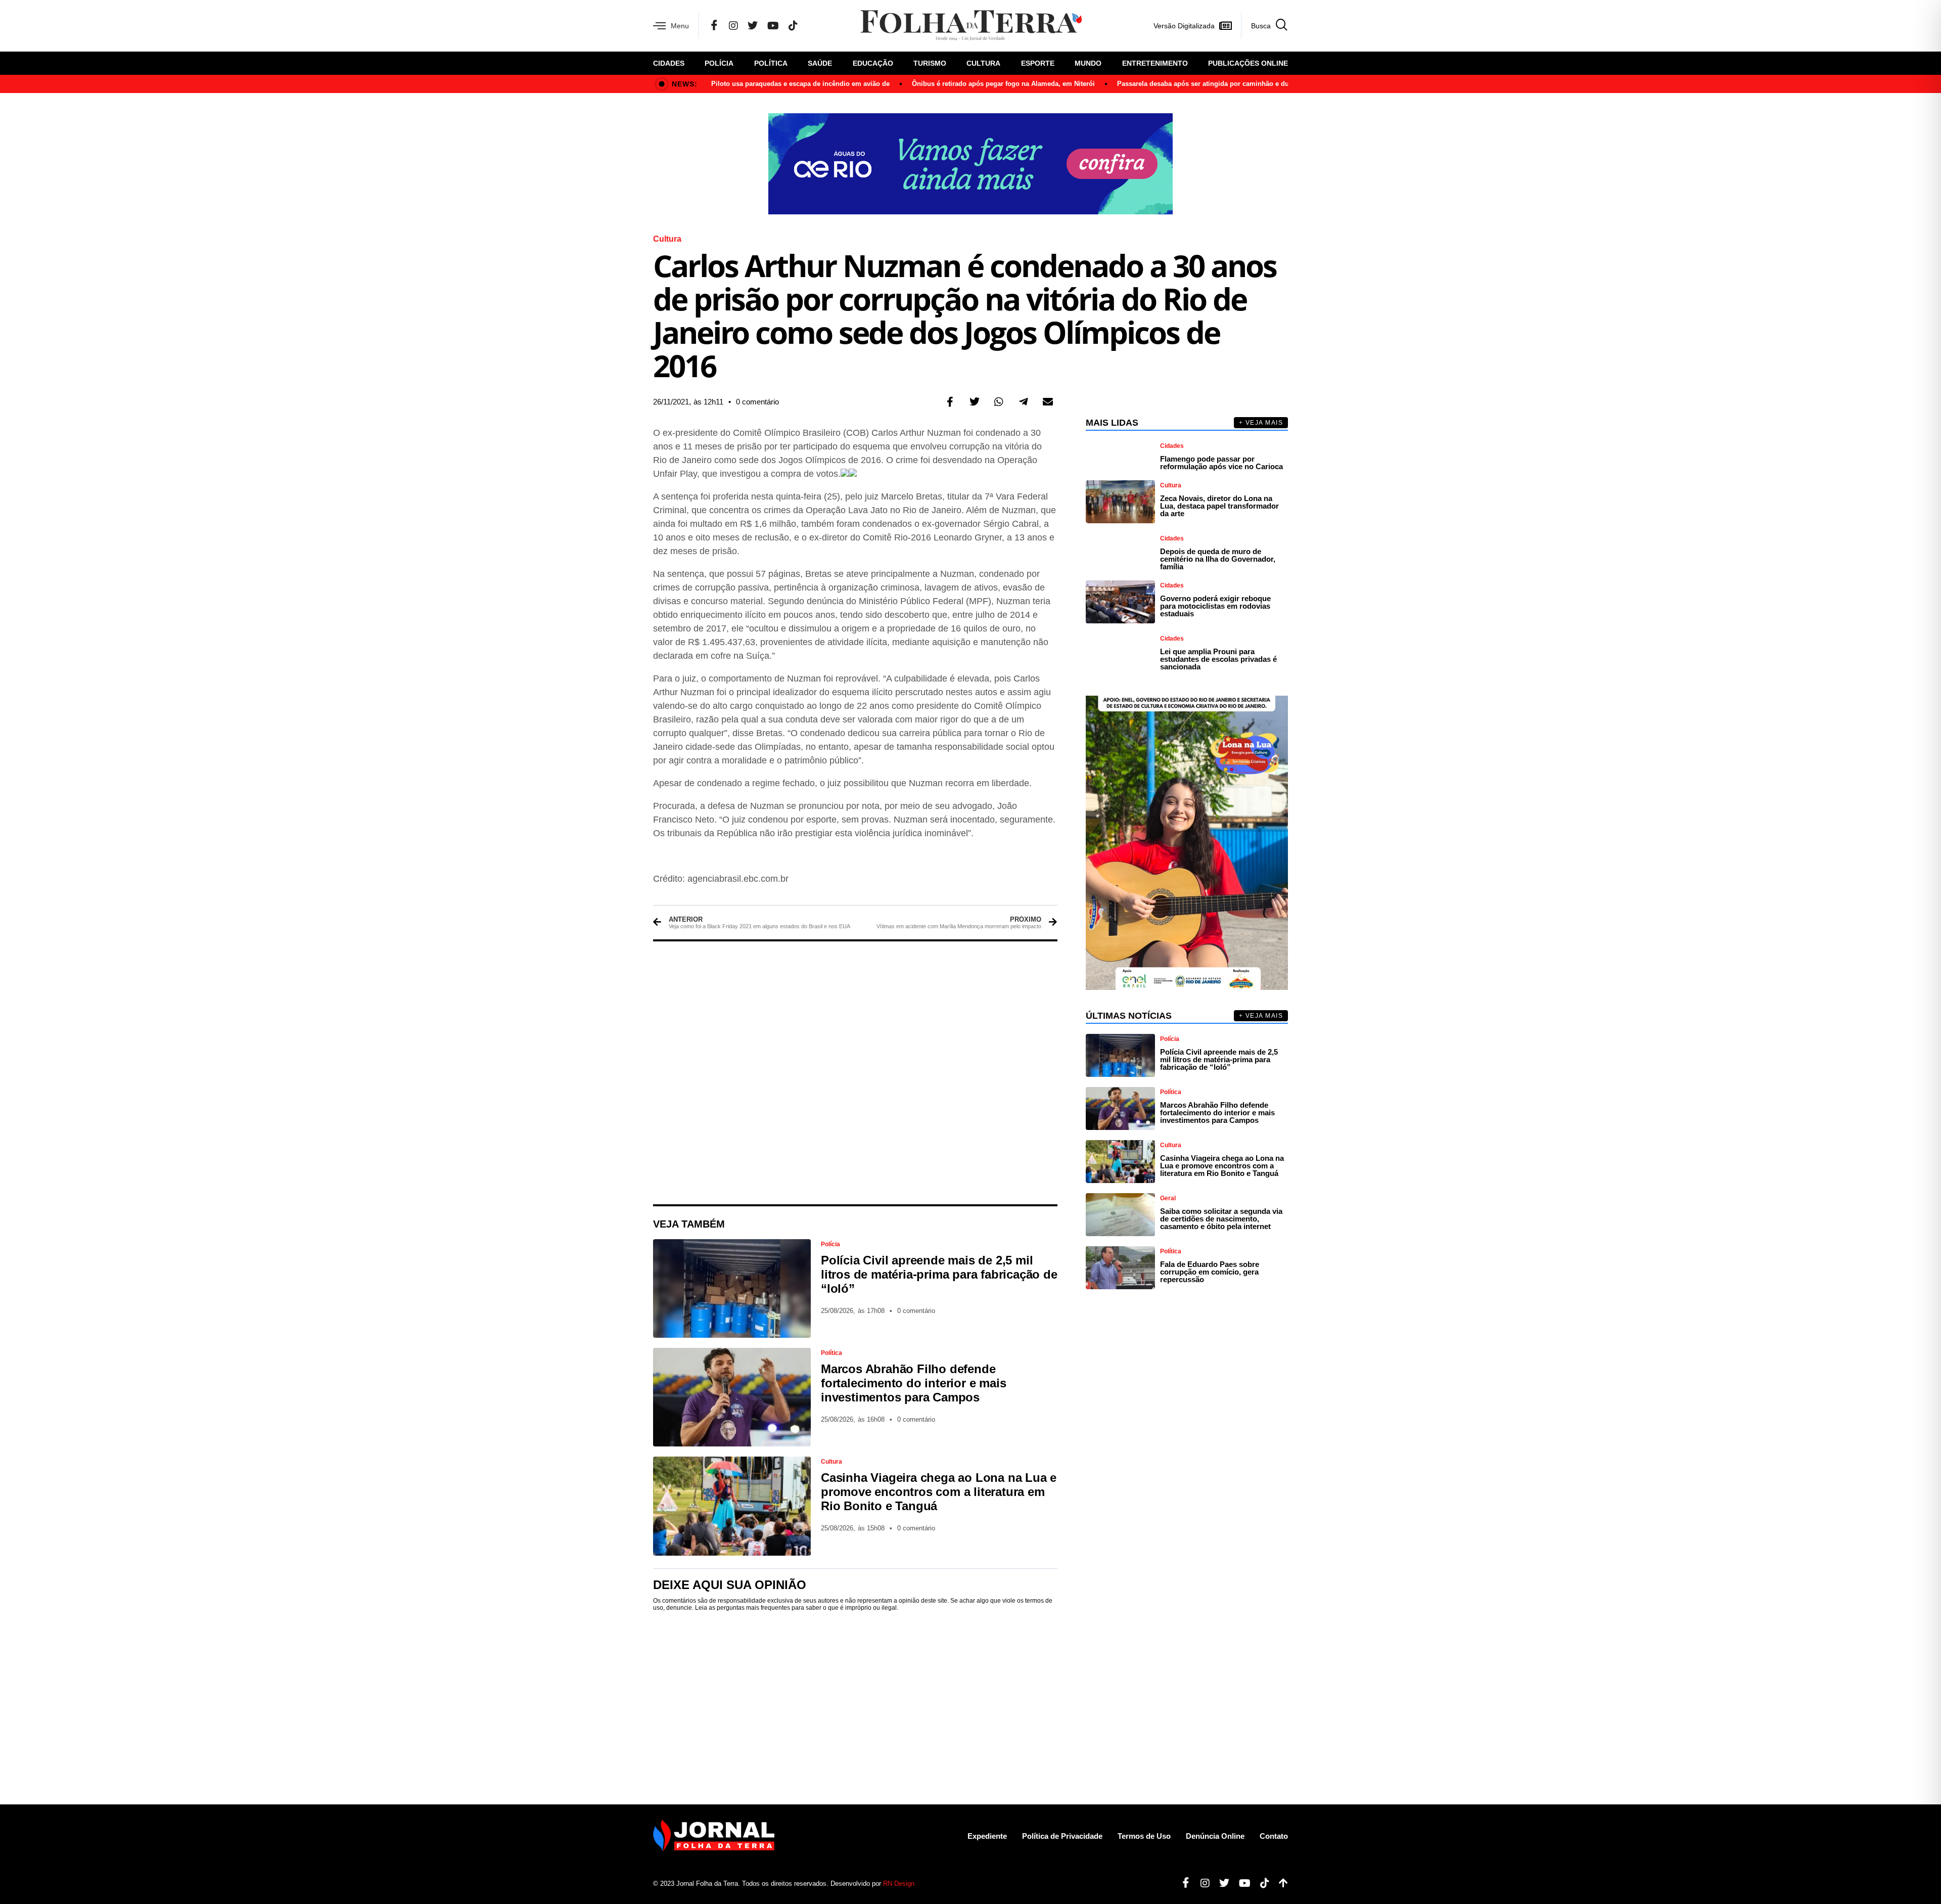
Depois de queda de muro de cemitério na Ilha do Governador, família (1218, 559)
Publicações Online (1248, 63)
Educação (873, 63)
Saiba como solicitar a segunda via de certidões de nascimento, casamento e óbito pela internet (1221, 1219)
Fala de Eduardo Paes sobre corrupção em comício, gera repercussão (1210, 1272)
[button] (950, 402)
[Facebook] (714, 26)
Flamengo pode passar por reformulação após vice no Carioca (1221, 463)
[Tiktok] (1261, 1883)
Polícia (719, 63)
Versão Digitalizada (1184, 26)
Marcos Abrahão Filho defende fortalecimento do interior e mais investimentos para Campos (913, 1383)
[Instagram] (733, 26)
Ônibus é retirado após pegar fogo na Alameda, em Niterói (1003, 84)
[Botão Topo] (1280, 1883)
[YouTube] (773, 26)
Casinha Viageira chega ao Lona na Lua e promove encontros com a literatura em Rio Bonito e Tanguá (939, 1492)
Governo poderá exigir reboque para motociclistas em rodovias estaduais (1215, 606)
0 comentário (757, 402)
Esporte (1038, 63)
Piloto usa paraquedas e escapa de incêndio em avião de (800, 84)
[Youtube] (1241, 1883)
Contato (1274, 1836)
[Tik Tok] (793, 26)
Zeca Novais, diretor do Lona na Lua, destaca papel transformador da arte (1219, 506)
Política (771, 63)
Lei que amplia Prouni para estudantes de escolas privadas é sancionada (1218, 659)
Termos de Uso (1144, 1836)
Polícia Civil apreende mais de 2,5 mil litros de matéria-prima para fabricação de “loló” (939, 1274)
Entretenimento (1155, 63)
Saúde (820, 63)
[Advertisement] (855, 1073)
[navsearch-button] (1264, 26)
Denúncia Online (1215, 1836)
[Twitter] (753, 26)
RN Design (899, 1884)
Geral (1168, 1198)
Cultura (983, 63)
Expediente (987, 1836)
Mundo (1088, 63)
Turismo (930, 63)
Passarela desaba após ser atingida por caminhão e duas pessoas (1220, 84)
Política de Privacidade (1062, 1836)
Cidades (669, 63)
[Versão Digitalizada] (1225, 26)
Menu (680, 26)
